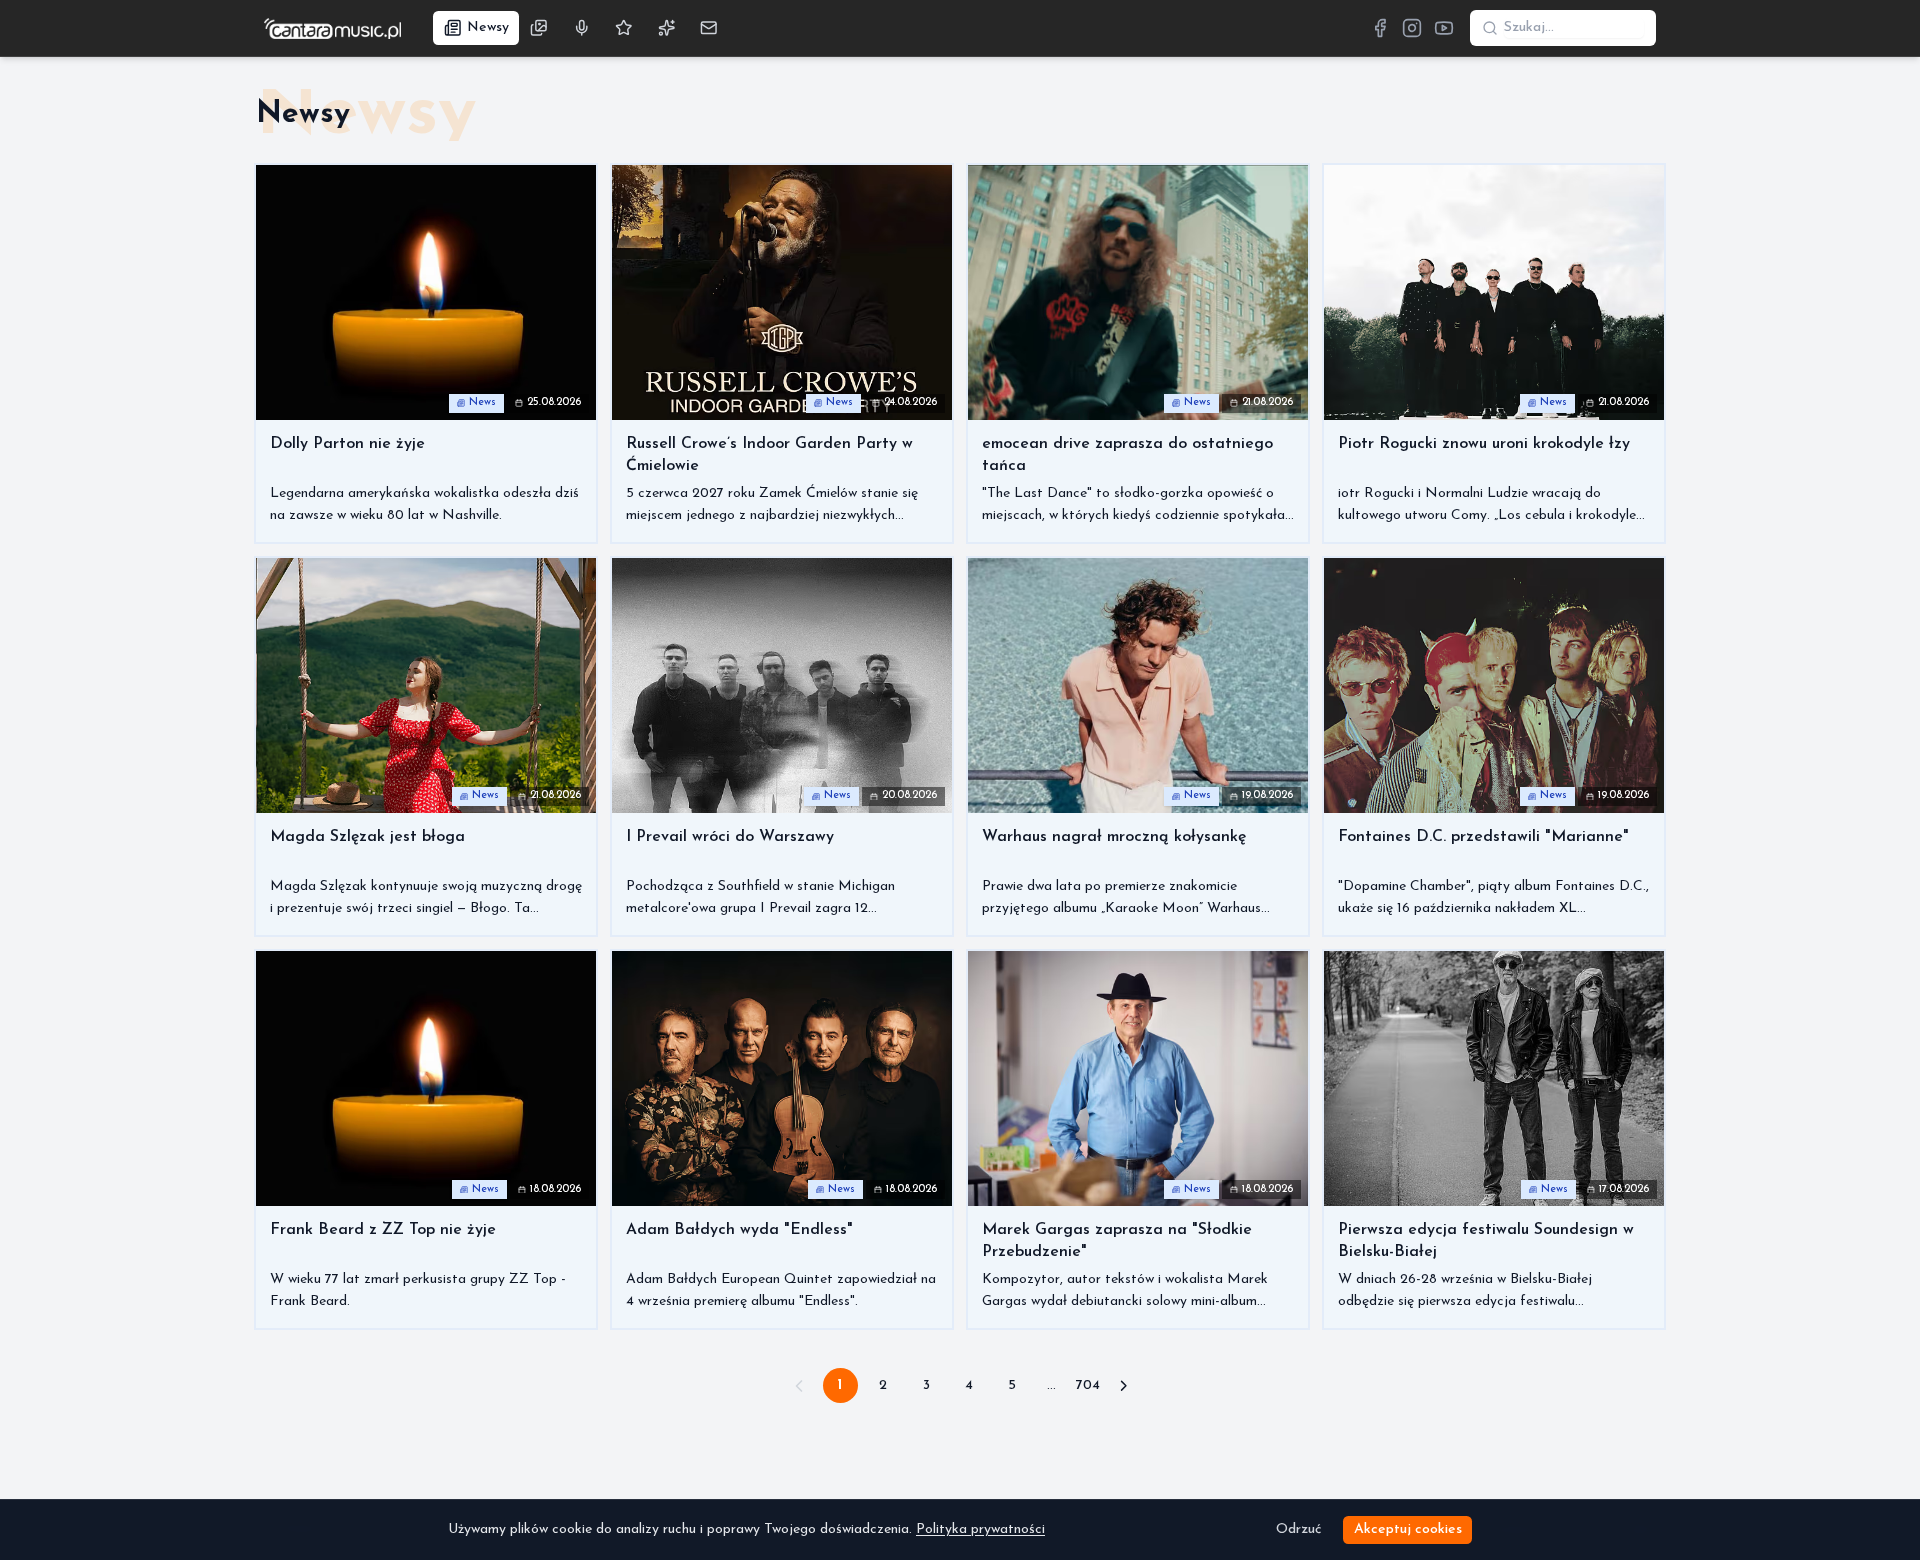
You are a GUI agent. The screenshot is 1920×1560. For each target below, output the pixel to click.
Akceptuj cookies (1408, 1529)
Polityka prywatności (980, 1529)
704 (1088, 1385)
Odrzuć (1298, 1529)
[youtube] (1444, 28)
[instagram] (1412, 28)
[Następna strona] (1124, 1386)
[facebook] (1380, 28)
